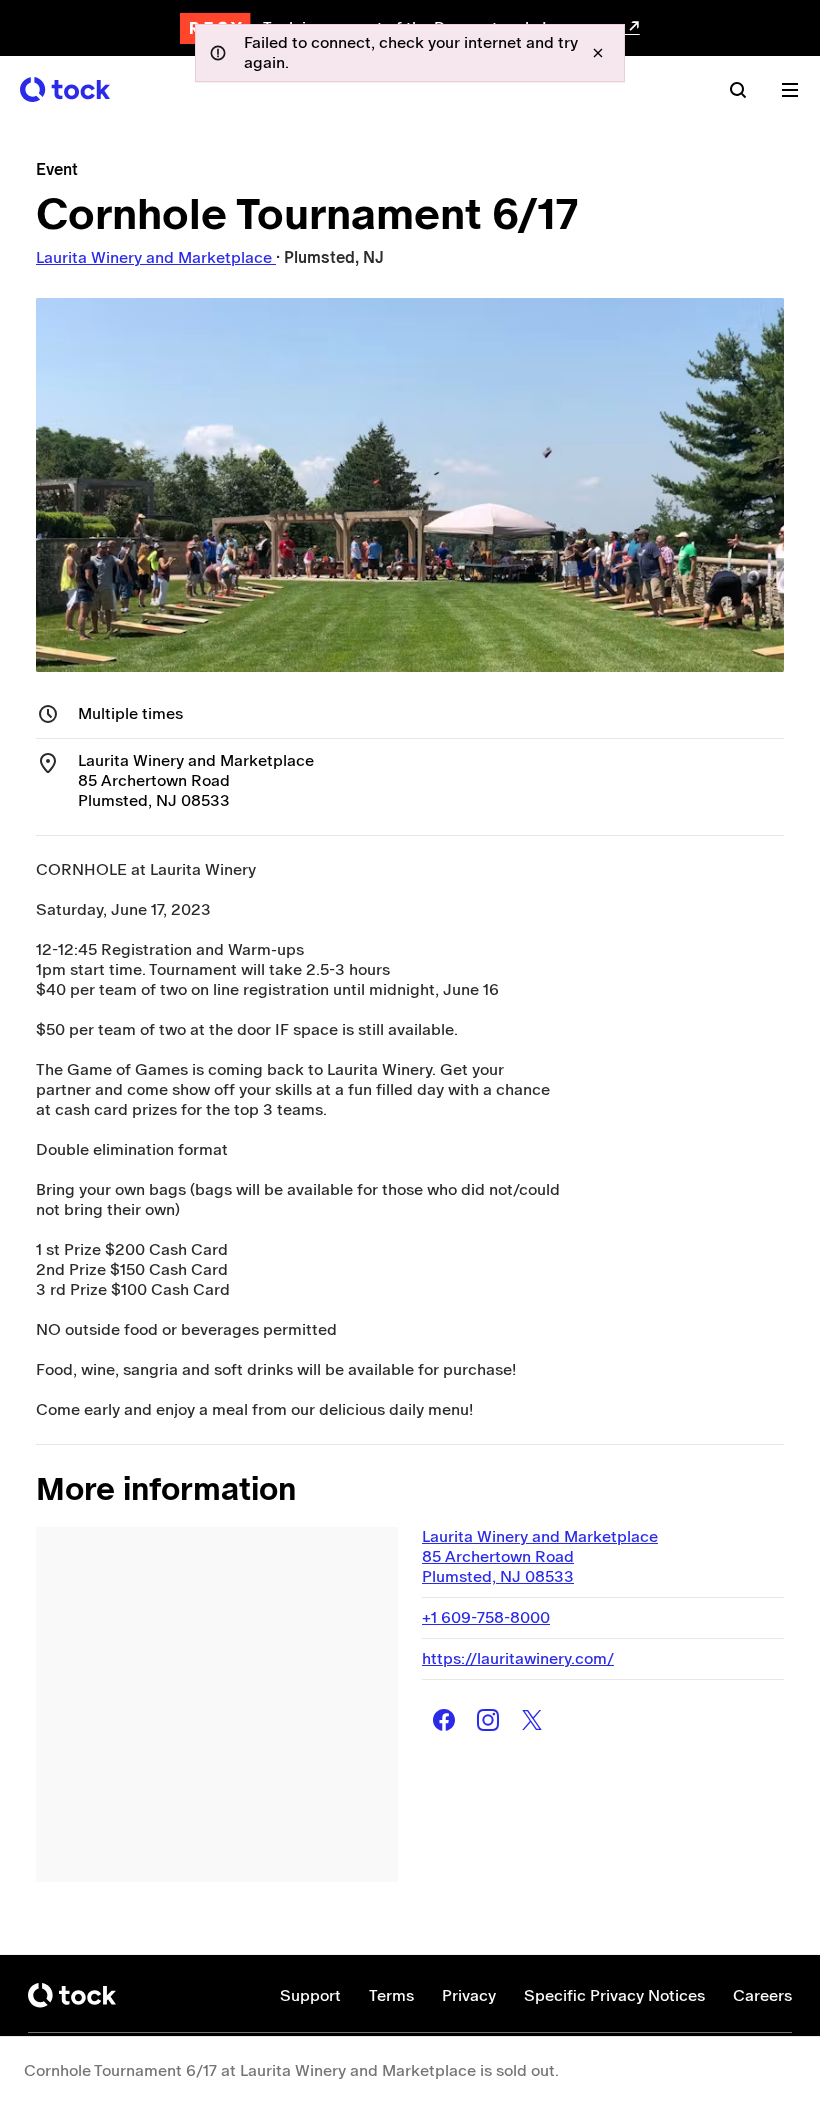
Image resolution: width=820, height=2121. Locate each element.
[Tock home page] (65, 89)
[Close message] (598, 53)
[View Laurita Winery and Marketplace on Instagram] (488, 1720)
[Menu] (790, 90)
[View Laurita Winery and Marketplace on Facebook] (444, 1720)
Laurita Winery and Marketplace (156, 257)
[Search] (738, 90)
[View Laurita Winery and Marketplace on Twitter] (532, 1720)
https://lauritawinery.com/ (518, 1658)
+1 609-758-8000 (486, 1617)
